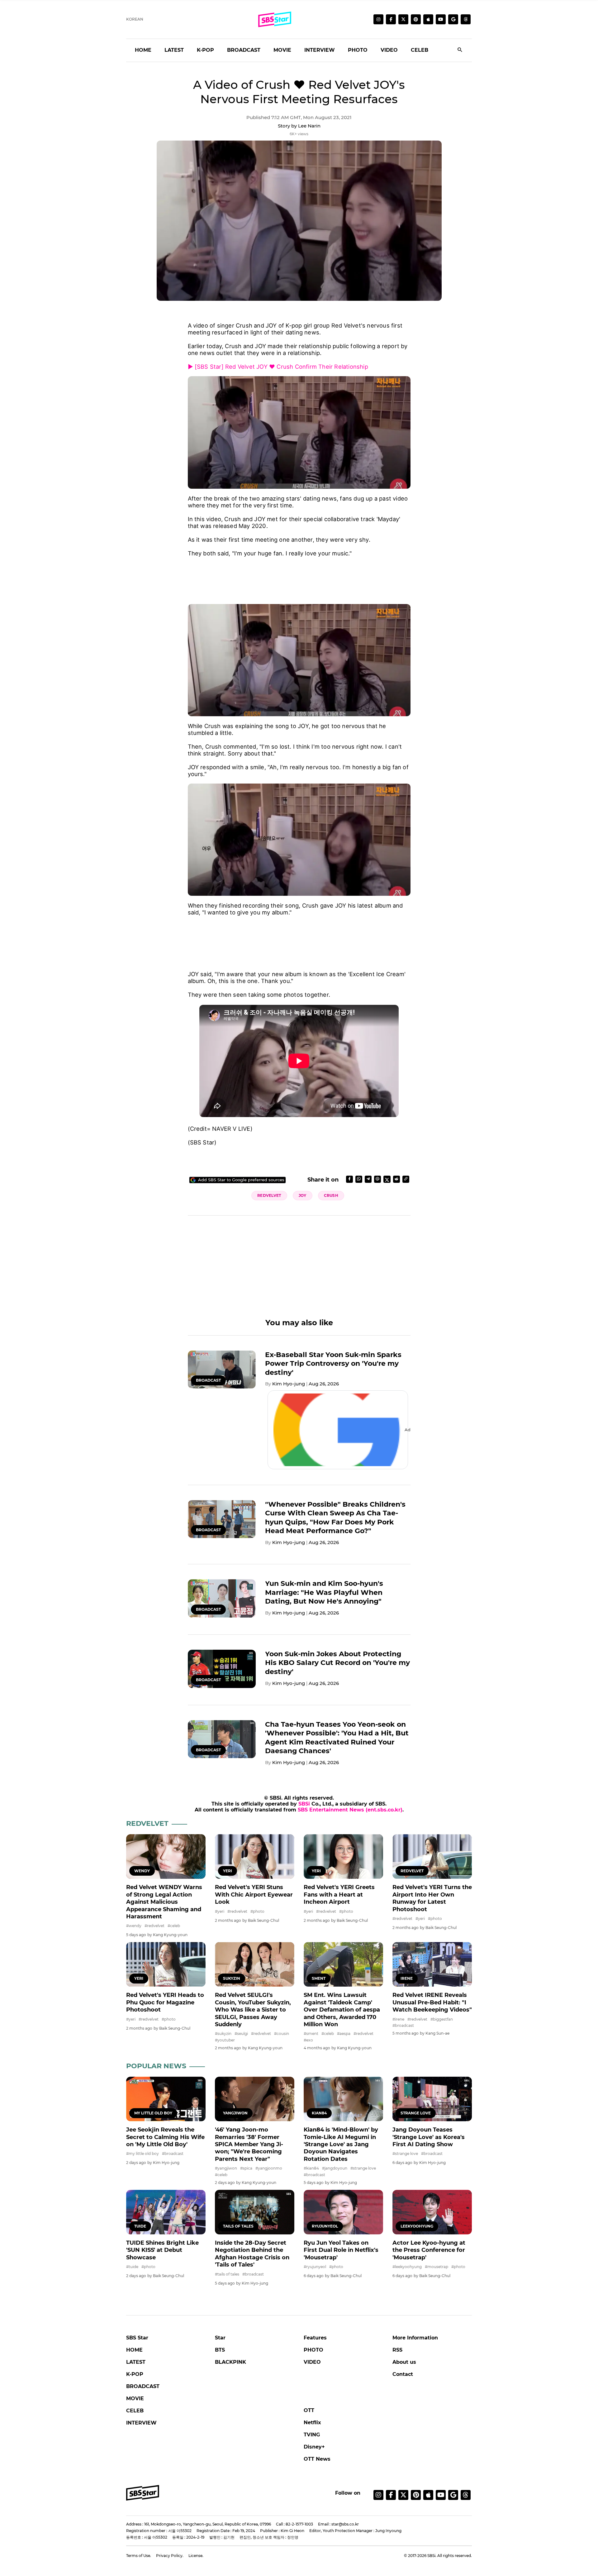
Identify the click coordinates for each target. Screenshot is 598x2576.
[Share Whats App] (359, 1179)
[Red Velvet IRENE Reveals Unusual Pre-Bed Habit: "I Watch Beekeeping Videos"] (432, 1964)
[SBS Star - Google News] (453, 19)
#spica (246, 2168)
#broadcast (403, 2025)
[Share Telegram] (368, 1179)
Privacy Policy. (170, 2556)
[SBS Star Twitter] (403, 19)
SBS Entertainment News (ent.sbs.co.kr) (350, 1810)
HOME (143, 50)
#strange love (363, 2168)
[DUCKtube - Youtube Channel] (441, 2495)
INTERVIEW (320, 50)
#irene (398, 2019)
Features (315, 2338)
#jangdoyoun (335, 2168)
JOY (303, 1195)
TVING (312, 2435)
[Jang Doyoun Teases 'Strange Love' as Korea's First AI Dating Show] (432, 2099)
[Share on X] (387, 1179)
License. (196, 2556)
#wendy (134, 1926)
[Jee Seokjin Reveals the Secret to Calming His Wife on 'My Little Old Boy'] (166, 2099)
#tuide (132, 2267)
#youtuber (225, 2040)
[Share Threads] (377, 1179)
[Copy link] (406, 1179)
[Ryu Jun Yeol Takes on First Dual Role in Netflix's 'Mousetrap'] (343, 2212)
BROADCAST (244, 50)
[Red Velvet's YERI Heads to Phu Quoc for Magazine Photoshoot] (166, 1964)
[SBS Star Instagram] (378, 19)
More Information (415, 2338)
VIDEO (389, 50)
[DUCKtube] (441, 19)
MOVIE (282, 50)
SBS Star (137, 2338)
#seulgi (241, 2034)
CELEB (420, 50)
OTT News (317, 2459)
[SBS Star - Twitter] (403, 2495)
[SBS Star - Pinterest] (416, 2495)
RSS (397, 2350)
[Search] (460, 50)
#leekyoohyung (407, 2267)
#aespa (344, 2034)
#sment (311, 2034)
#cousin (282, 2034)
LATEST (174, 50)
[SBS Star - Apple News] (428, 2495)
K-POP (205, 50)
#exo (308, 2040)
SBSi (304, 1804)
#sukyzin (223, 2034)
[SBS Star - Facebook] (391, 2495)
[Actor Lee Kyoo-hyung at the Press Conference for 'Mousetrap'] (432, 2212)
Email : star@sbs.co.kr (338, 2524)
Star (220, 2338)
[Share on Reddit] (396, 1179)
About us (404, 2362)
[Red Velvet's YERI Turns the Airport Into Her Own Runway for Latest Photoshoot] (432, 1856)
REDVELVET (269, 1195)
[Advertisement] (299, 577)
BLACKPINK (230, 2362)
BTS (220, 2350)
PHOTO (358, 50)
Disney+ (314, 2447)
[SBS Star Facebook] (391, 19)
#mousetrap (437, 2267)
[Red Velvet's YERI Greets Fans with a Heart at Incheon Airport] (343, 1856)
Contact (403, 2374)
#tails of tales (227, 2274)
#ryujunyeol (315, 2267)
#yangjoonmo (269, 2168)
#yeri (220, 1911)
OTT (309, 2410)
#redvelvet (154, 1926)
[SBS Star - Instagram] (378, 2495)
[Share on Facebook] (349, 1179)
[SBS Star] (143, 2493)
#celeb (174, 1926)
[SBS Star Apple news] (428, 19)
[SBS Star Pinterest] (416, 19)
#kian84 (311, 2168)
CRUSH (331, 1195)
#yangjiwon (226, 2168)
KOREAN (135, 19)
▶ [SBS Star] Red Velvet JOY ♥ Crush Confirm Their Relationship (278, 367)
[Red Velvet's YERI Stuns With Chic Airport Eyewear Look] (255, 1856)
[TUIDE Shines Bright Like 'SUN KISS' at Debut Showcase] (166, 2212)
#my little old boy (142, 2154)
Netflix (312, 2422)
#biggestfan (442, 2019)
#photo (257, 1911)
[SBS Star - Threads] (466, 19)
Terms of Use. (139, 2556)
